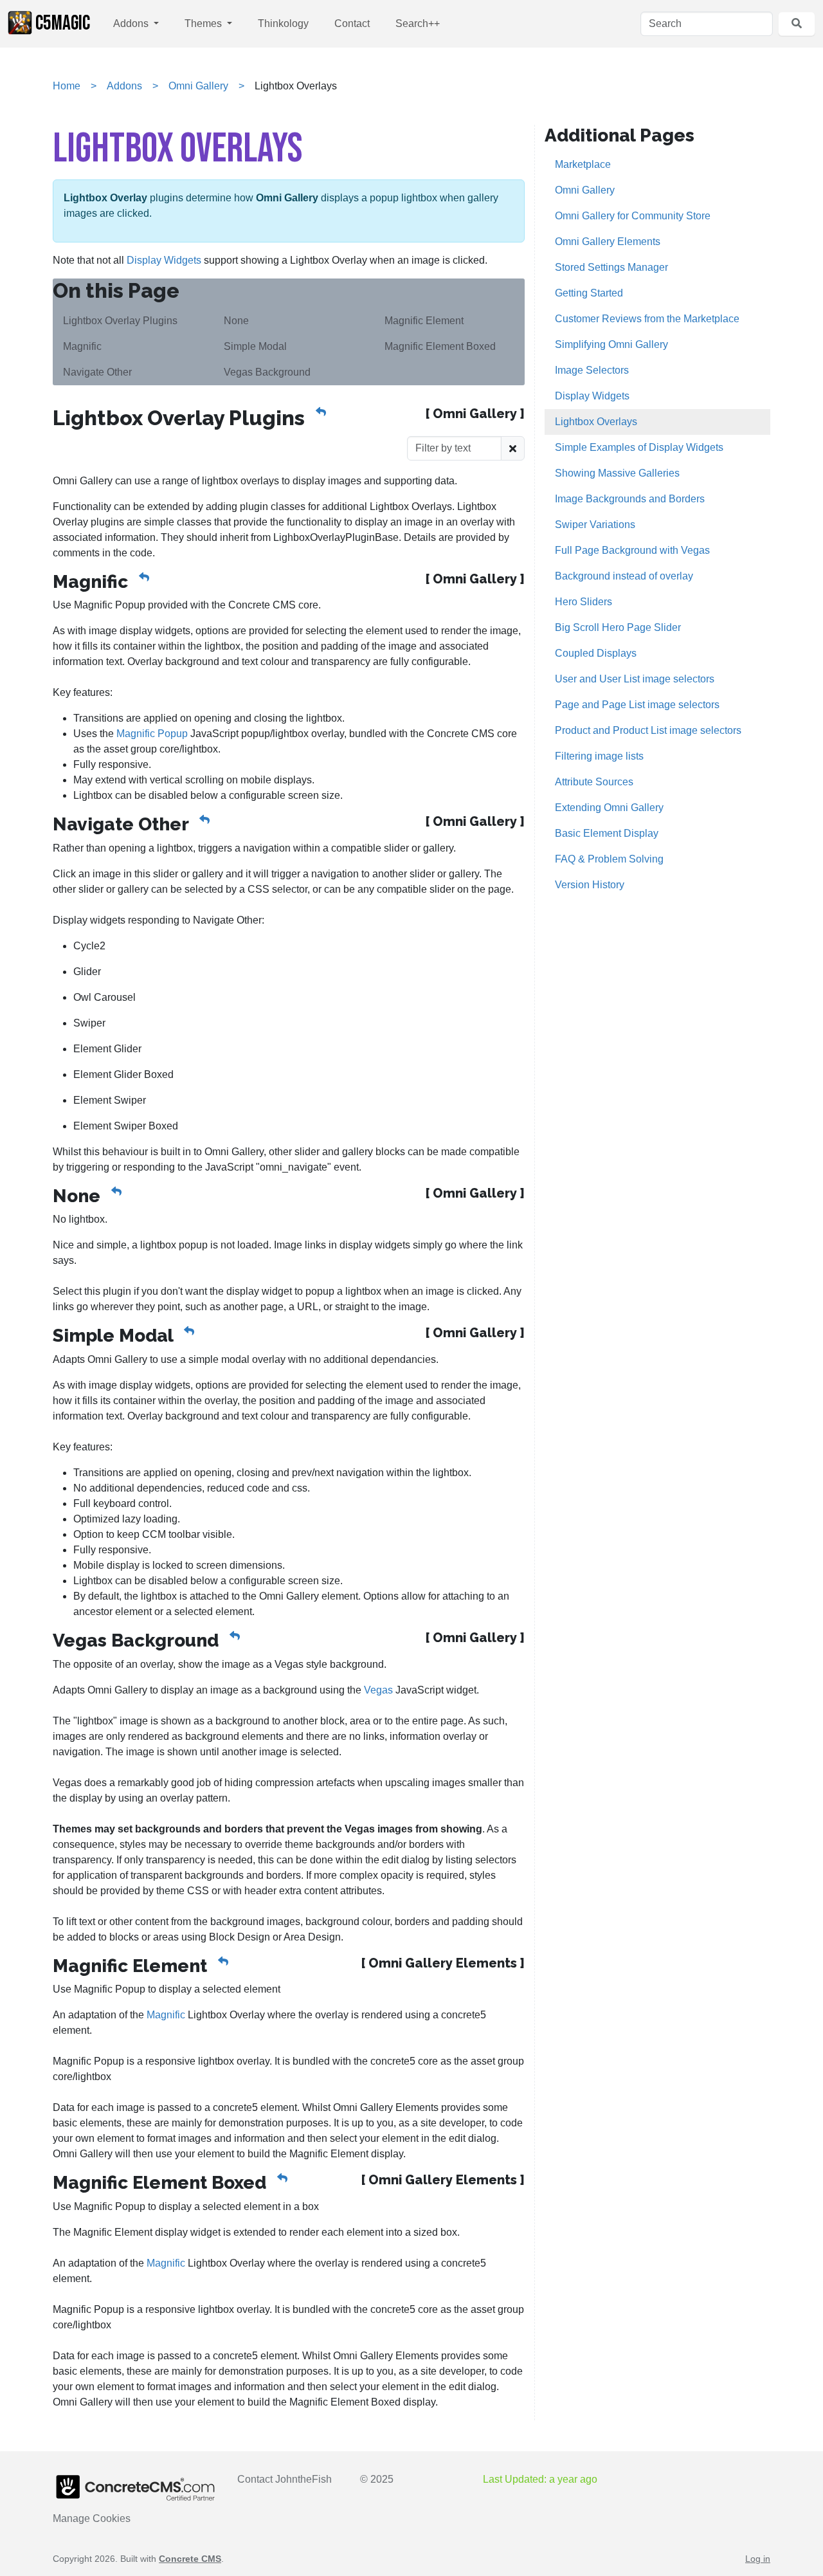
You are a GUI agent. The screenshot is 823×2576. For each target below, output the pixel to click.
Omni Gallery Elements (608, 242)
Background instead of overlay (624, 576)
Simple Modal (255, 346)
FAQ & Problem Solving (609, 859)
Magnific (82, 346)
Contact (352, 23)
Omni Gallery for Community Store (633, 216)
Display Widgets (164, 260)
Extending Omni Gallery (609, 808)
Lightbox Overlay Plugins (120, 321)
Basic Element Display (607, 833)
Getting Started (589, 293)
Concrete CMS (190, 2559)
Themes (204, 23)
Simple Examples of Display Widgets (639, 447)
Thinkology (283, 23)
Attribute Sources (594, 782)
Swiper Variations (595, 525)
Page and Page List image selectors (637, 705)
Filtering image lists (599, 756)
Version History (590, 885)
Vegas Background (267, 372)
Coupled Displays (596, 653)
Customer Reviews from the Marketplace (647, 319)
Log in (758, 2559)
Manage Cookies (92, 2518)
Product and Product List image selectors (648, 730)
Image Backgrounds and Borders (630, 499)
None (236, 321)
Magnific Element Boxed (440, 346)
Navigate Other (97, 372)
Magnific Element (424, 321)
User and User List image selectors (635, 679)
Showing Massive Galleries (617, 473)
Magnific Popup (152, 734)
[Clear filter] (513, 448)
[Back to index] (321, 412)
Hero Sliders (583, 602)
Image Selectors (592, 370)
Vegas (378, 1690)
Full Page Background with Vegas (632, 550)
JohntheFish (303, 2479)
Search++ (418, 23)
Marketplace (583, 164)
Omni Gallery (198, 86)
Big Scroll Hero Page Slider (618, 627)
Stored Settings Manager (611, 267)
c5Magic (63, 23)
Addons (132, 23)
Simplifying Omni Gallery (611, 344)
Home (67, 86)
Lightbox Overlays (596, 422)
